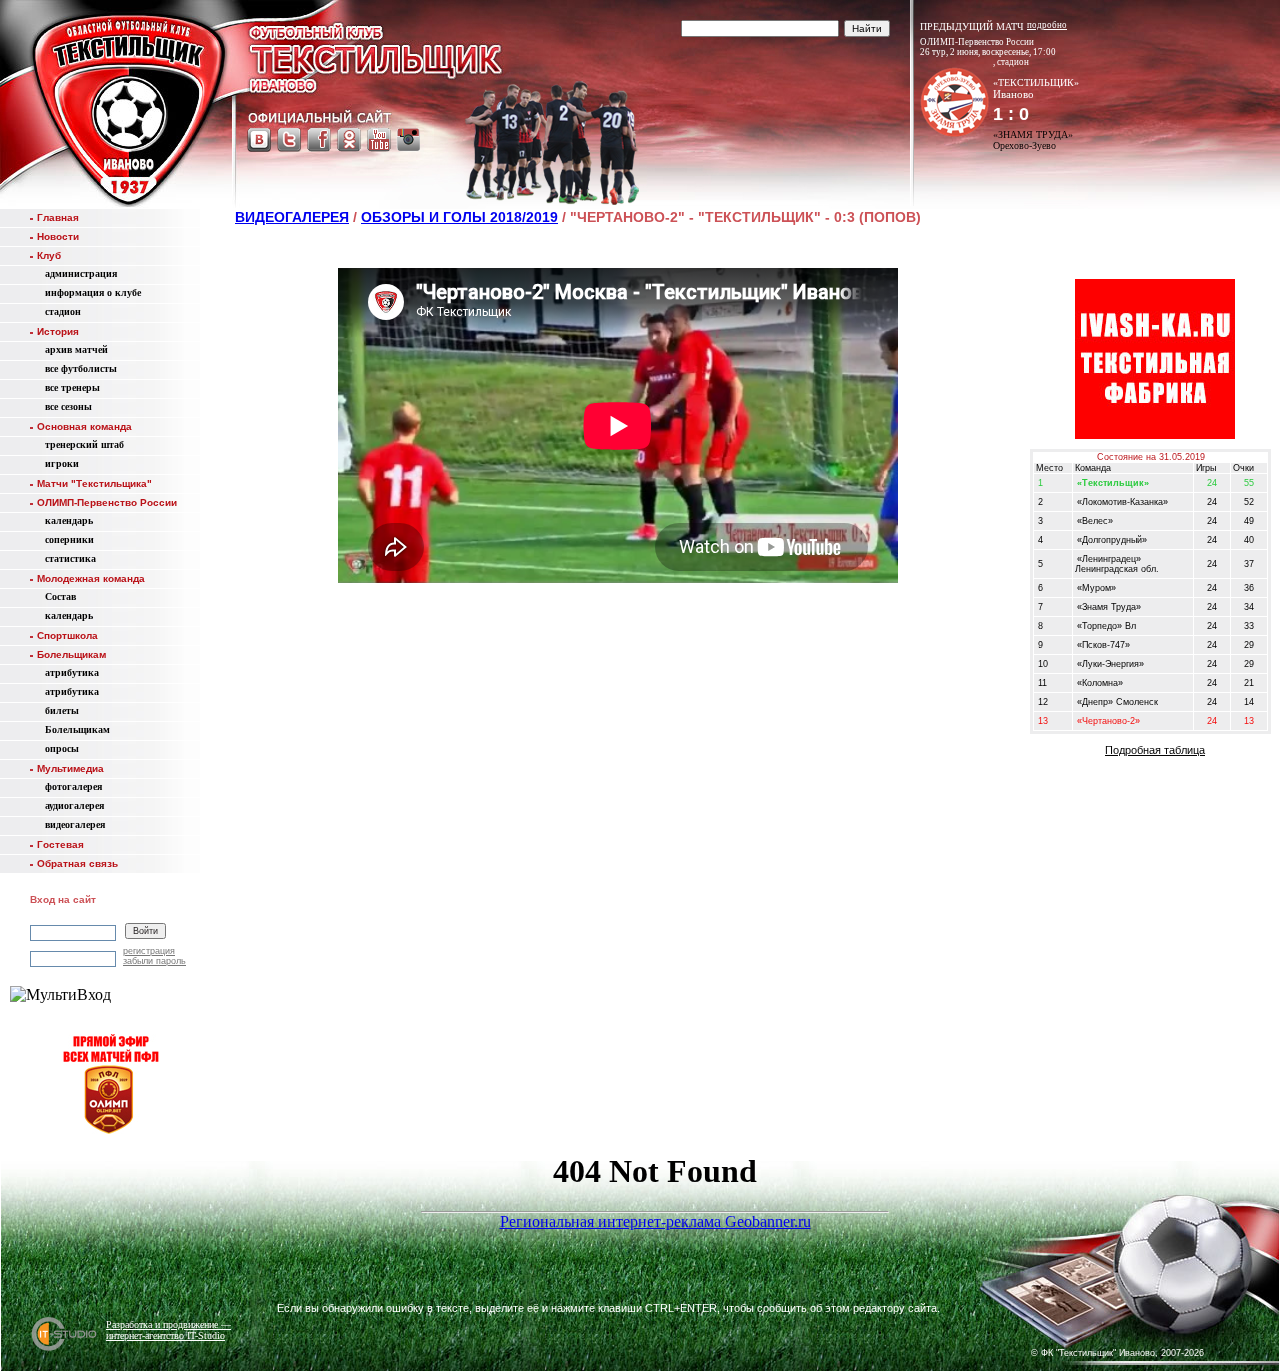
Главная (58, 217)
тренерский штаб (84, 444)
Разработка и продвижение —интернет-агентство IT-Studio (168, 1330)
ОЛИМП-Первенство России (107, 502)
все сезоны (68, 406)
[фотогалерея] (1056, 1291)
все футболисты (81, 368)
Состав (60, 596)
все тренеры (72, 387)
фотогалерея (73, 786)
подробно (1047, 25)
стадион (63, 311)
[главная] (127, 107)
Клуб (49, 255)
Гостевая (60, 844)
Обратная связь (77, 863)
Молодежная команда (91, 578)
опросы (62, 748)
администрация (81, 273)
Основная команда (84, 426)
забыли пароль (154, 961)
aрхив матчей (76, 349)
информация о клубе (93, 292)
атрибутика (72, 672)
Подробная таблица (1155, 750)
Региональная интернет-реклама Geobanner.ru (655, 1221)
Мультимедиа (70, 768)
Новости (58, 236)
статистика (70, 558)
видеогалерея (75, 824)
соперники (69, 539)
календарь (69, 520)
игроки (62, 463)
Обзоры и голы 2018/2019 (459, 217)
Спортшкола (67, 635)
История (58, 331)
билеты (62, 710)
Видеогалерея (292, 217)
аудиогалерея (74, 805)
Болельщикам (71, 654)
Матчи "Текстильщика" (94, 483)
